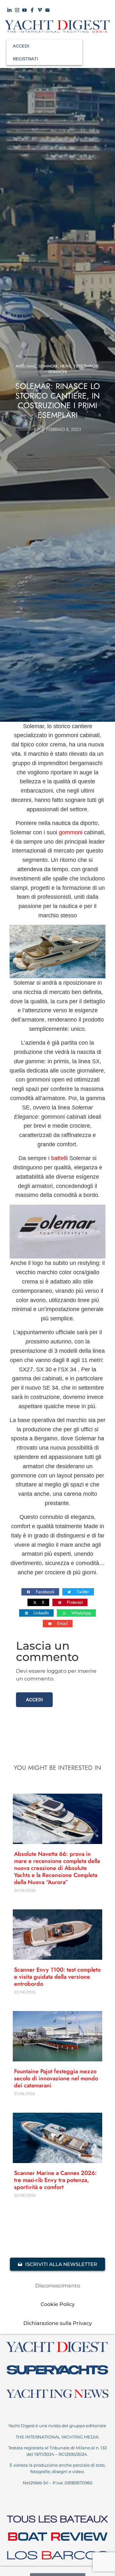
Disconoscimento (58, 2286)
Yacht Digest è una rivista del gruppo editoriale (58, 2426)
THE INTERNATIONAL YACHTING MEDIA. (57, 2437)
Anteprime (26, 366)
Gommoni (48, 366)
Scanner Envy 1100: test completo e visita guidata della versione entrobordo (57, 1977)
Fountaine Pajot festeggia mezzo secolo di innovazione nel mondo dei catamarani (56, 2078)
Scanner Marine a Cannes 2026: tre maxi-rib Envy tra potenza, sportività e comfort (55, 2180)
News (66, 366)
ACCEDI (21, 46)
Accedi (34, 1700)
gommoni (71, 832)
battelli (59, 1158)
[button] (40, 1592)
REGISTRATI (25, 59)
